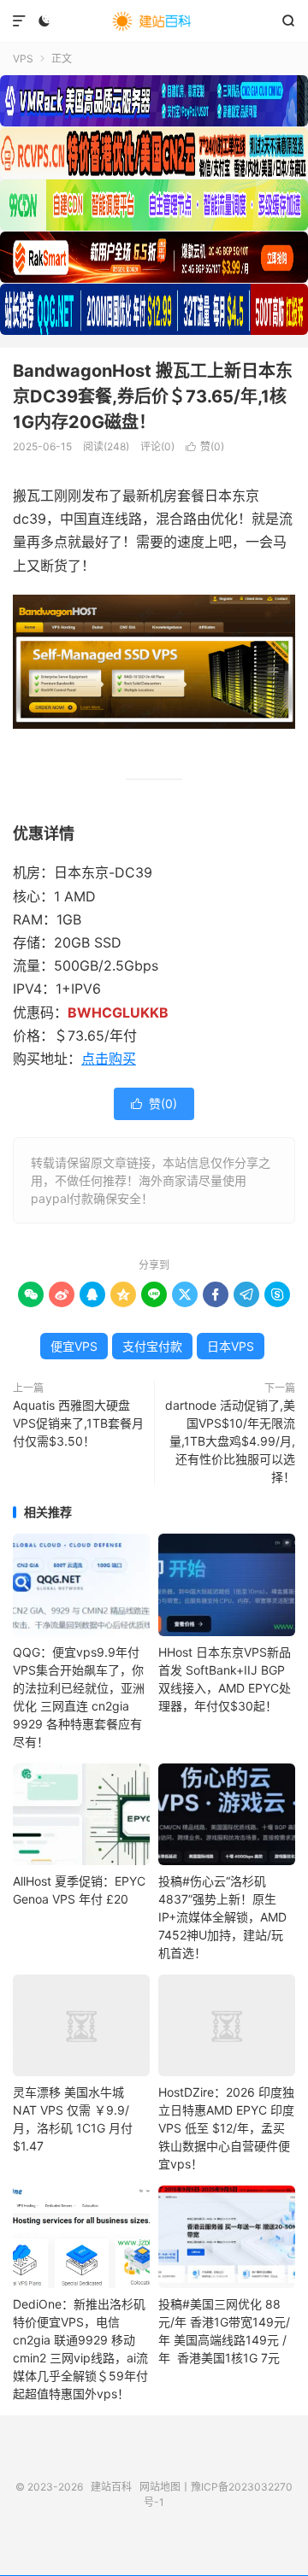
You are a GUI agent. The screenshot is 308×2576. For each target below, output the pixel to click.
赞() (205, 446)
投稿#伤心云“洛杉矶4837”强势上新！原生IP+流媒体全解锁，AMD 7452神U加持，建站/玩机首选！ (222, 1917)
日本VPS (231, 1346)
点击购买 (109, 1059)
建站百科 (154, 21)
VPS (23, 59)
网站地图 (160, 2487)
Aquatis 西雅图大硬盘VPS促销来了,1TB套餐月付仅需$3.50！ (78, 1423)
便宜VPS (74, 1346)
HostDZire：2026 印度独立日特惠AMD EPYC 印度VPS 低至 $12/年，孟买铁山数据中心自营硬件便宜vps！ (226, 2128)
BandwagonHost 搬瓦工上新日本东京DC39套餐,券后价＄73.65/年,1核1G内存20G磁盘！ (153, 396)
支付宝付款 (152, 1346)
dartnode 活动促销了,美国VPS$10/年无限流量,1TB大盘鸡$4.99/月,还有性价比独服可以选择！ (230, 1441)
